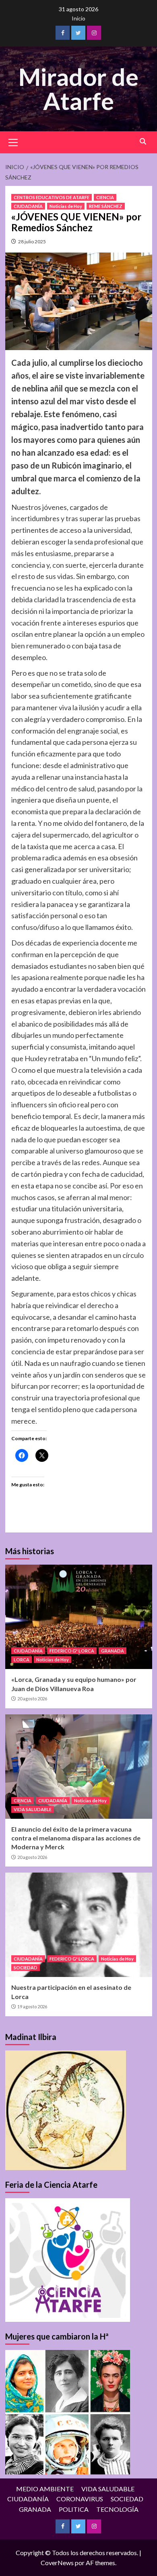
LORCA (22, 1660)
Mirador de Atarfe (78, 89)
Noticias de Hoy (66, 206)
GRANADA (113, 1651)
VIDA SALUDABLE (33, 1809)
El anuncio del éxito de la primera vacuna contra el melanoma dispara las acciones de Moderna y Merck (76, 1838)
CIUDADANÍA (28, 206)
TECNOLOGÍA (117, 2509)
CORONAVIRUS (80, 2499)
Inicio (78, 18)
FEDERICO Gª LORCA (72, 1651)
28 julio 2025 (32, 241)
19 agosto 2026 (32, 2006)
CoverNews (57, 2563)
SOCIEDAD (26, 1968)
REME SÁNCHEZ (106, 206)
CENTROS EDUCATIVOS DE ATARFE (52, 197)
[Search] (143, 142)
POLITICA (74, 2509)
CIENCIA (105, 197)
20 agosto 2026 (32, 1699)
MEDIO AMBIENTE (45, 2489)
